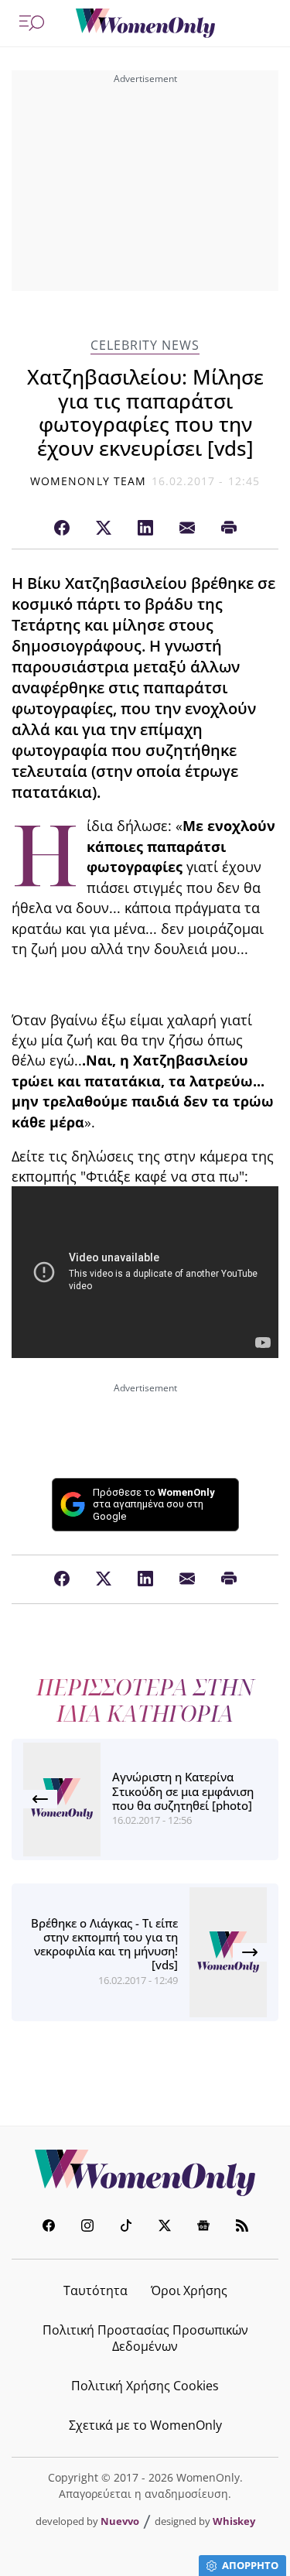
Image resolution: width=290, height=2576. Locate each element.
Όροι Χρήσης (189, 2290)
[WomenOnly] (145, 23)
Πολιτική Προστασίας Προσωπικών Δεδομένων (145, 2338)
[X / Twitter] (104, 529)
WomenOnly (145, 2173)
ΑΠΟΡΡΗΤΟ (250, 2565)
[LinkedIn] (145, 529)
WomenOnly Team (88, 481)
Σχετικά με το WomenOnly (145, 2425)
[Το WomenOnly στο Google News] (203, 2227)
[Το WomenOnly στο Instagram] (87, 2227)
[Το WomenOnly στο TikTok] (126, 2227)
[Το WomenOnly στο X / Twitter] (165, 2227)
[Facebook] (62, 529)
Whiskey (234, 2521)
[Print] (229, 529)
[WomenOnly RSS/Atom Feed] (242, 2227)
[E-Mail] (187, 529)
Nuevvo (120, 2521)
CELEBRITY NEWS (145, 346)
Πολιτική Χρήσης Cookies (145, 2386)
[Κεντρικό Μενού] (32, 23)
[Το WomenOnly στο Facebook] (49, 2227)
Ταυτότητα (96, 2290)
